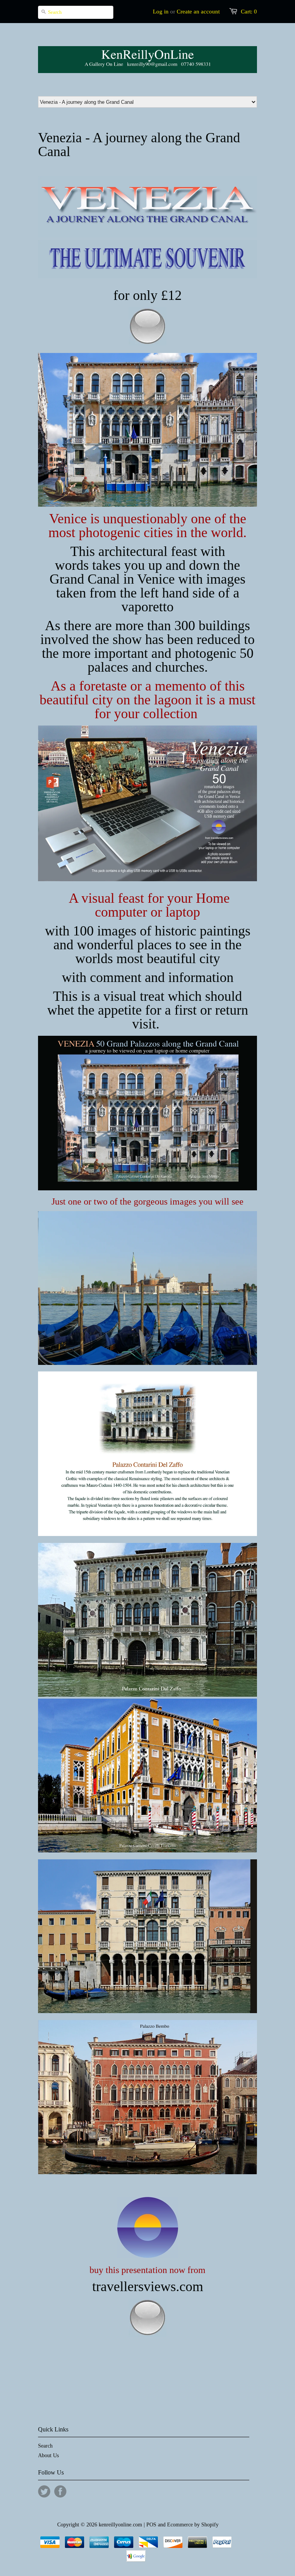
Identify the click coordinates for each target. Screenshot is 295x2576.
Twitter (44, 2491)
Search (45, 2446)
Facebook (60, 2491)
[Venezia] (147, 277)
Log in (161, 12)
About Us (48, 2455)
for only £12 (147, 295)
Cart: (249, 12)
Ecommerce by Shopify (193, 2525)
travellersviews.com (148, 2286)
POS (151, 2525)
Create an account (198, 12)
